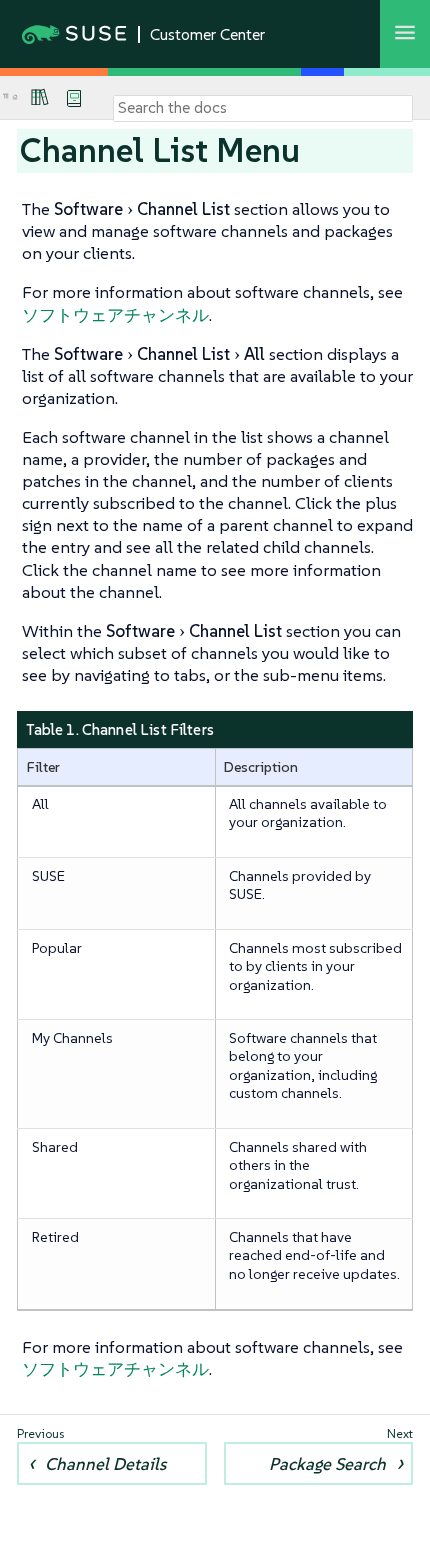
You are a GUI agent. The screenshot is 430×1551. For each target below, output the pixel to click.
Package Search (327, 1464)
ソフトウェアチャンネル (115, 315)
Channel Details (105, 1464)
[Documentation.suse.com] (15, 97)
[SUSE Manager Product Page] (40, 97)
